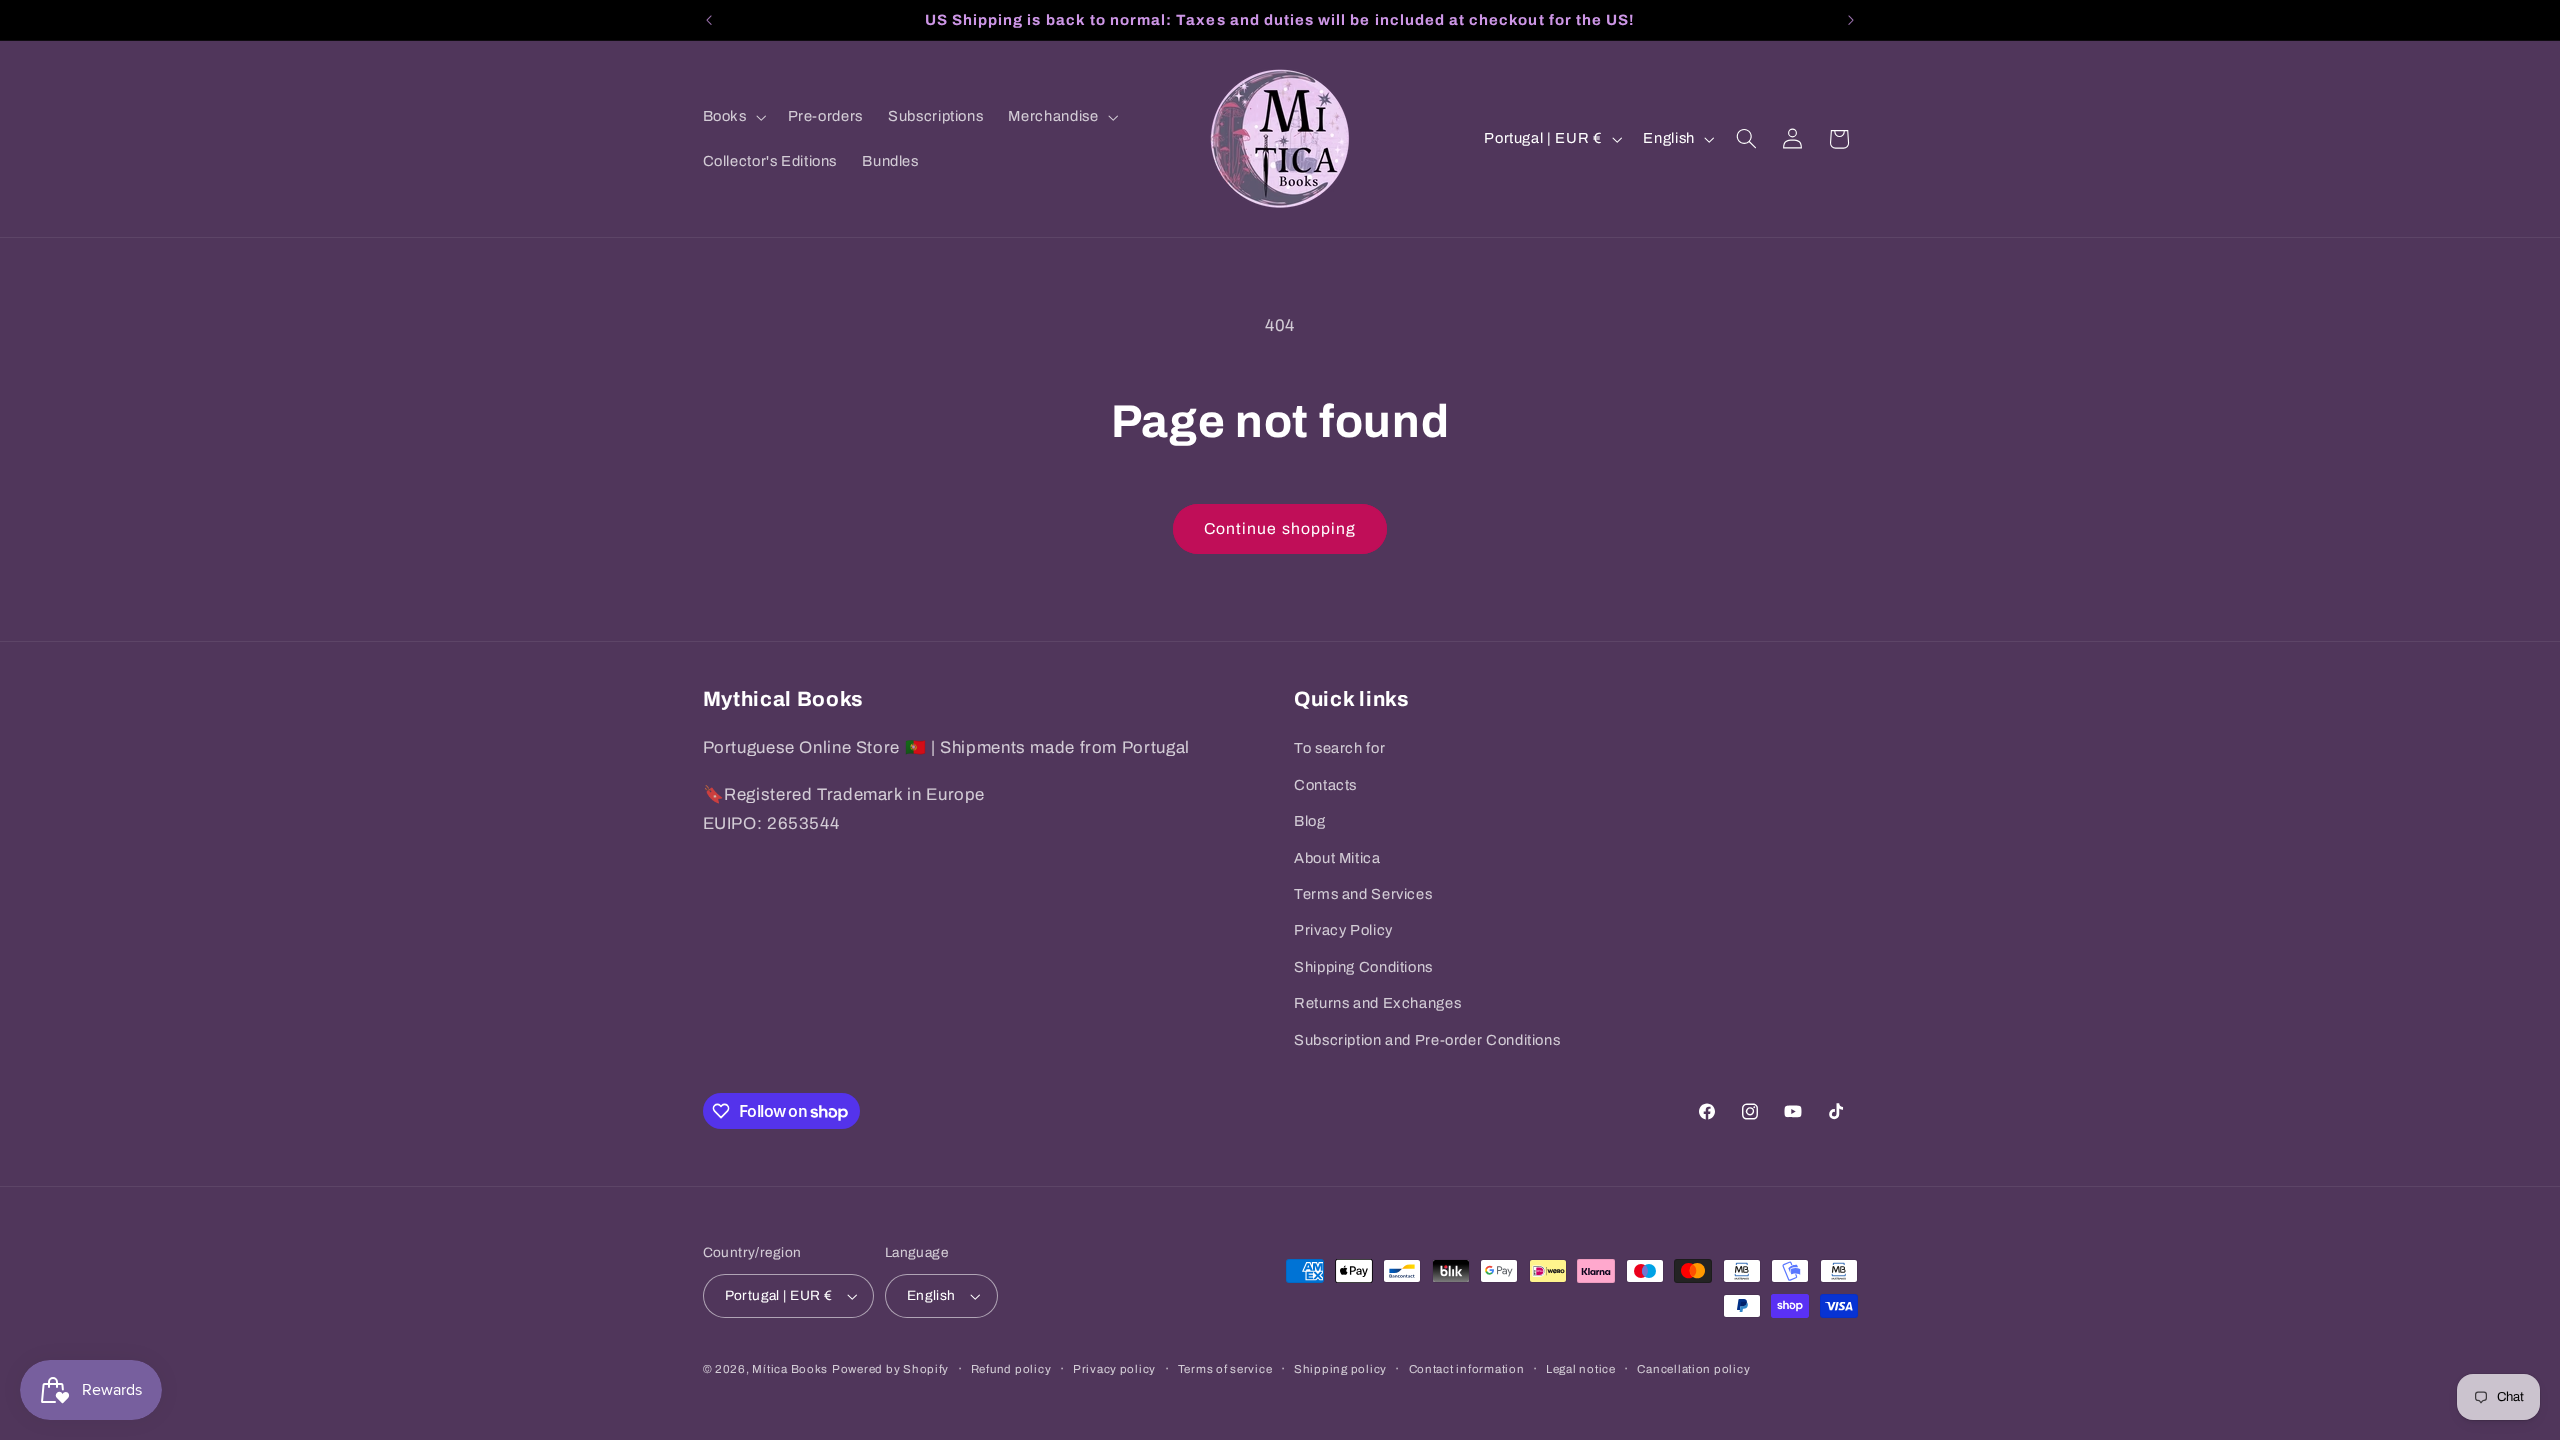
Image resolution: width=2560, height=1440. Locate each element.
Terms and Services (1363, 894)
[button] (732, 117)
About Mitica (1337, 858)
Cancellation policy (1693, 1369)
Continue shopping (1280, 528)
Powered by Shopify (890, 1369)
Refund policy (1011, 1369)
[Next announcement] (1851, 20)
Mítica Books (790, 1369)
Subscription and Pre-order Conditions (1427, 1040)
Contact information (1467, 1369)
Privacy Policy (1343, 930)
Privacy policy (1114, 1369)
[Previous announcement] (709, 20)
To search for (1339, 748)
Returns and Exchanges (1377, 1003)
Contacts (1325, 785)
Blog (1310, 821)
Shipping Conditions (1363, 967)
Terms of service (1225, 1369)
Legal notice (1581, 1369)
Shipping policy (1340, 1369)
